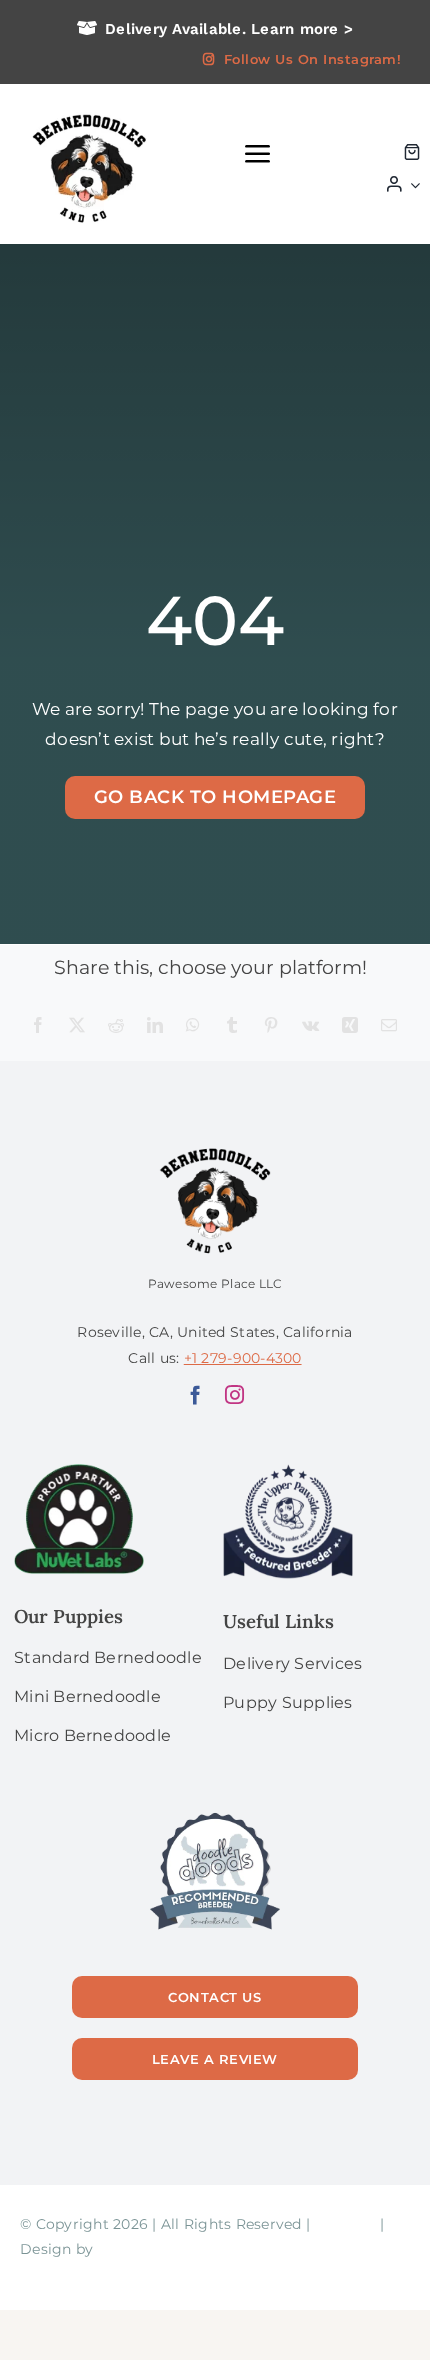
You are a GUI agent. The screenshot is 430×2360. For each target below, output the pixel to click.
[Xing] (350, 1026)
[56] (215, 1814)
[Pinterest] (271, 1026)
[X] (77, 1026)
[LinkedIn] (155, 1026)
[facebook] (195, 1394)
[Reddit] (116, 1026)
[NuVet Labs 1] (79, 1472)
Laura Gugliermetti (167, 2249)
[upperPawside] (288, 1472)
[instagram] (234, 1394)
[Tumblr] (232, 1026)
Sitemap (344, 2224)
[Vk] (310, 1026)
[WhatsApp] (193, 1026)
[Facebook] (38, 1026)
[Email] (389, 1026)
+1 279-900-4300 (243, 1358)
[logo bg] (88, 112)
